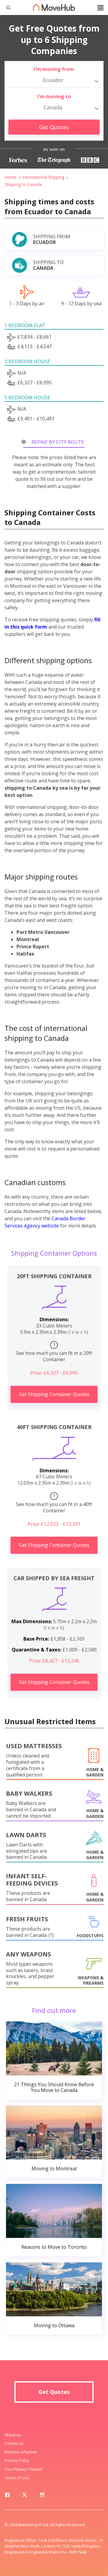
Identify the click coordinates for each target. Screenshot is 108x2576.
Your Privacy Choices (23, 2469)
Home (10, 177)
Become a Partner (21, 2452)
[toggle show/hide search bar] (6, 8)
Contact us (14, 2443)
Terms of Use (17, 2478)
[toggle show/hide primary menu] (100, 8)
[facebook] (7, 2496)
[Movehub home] (54, 7)
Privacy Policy (17, 2460)
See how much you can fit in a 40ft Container (54, 1503)
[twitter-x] (25, 2496)
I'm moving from (54, 69)
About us (13, 2435)
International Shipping (43, 177)
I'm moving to (54, 96)
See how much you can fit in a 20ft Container (54, 1352)
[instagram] (42, 2496)
